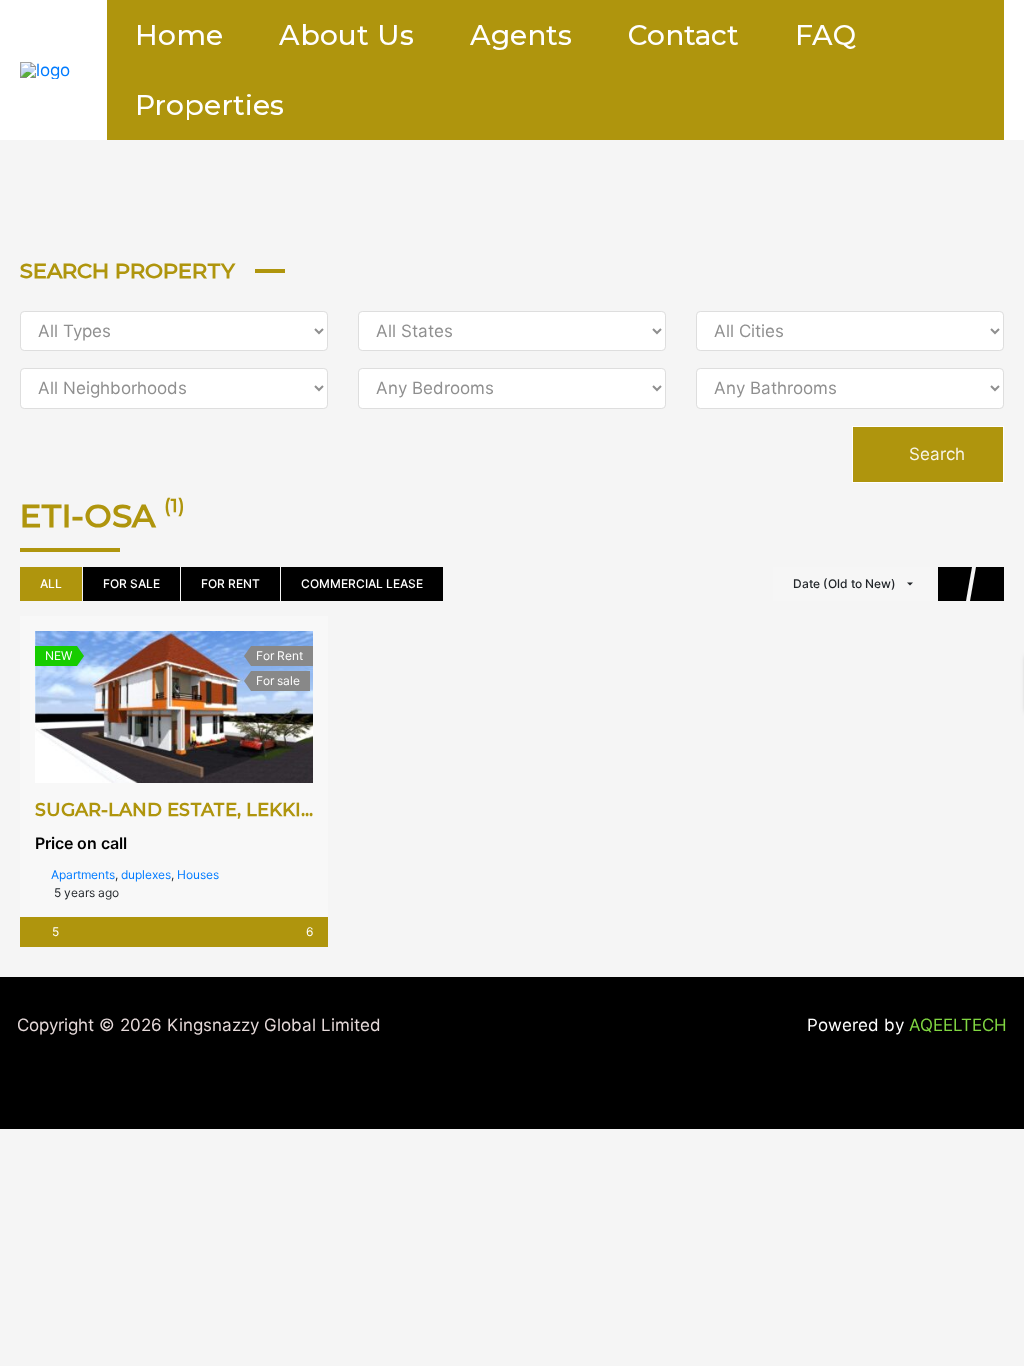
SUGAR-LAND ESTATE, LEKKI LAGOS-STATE (235, 810)
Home (179, 35)
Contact (683, 35)
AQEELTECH (958, 1025)
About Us (346, 35)
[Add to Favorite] (174, 707)
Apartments (83, 874)
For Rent (230, 583)
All (51, 583)
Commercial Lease (362, 583)
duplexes (146, 874)
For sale (131, 583)
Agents (521, 35)
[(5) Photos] (130, 707)
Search (934, 454)
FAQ (825, 35)
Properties (209, 105)
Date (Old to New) (844, 583)
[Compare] (218, 707)
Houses (198, 874)
